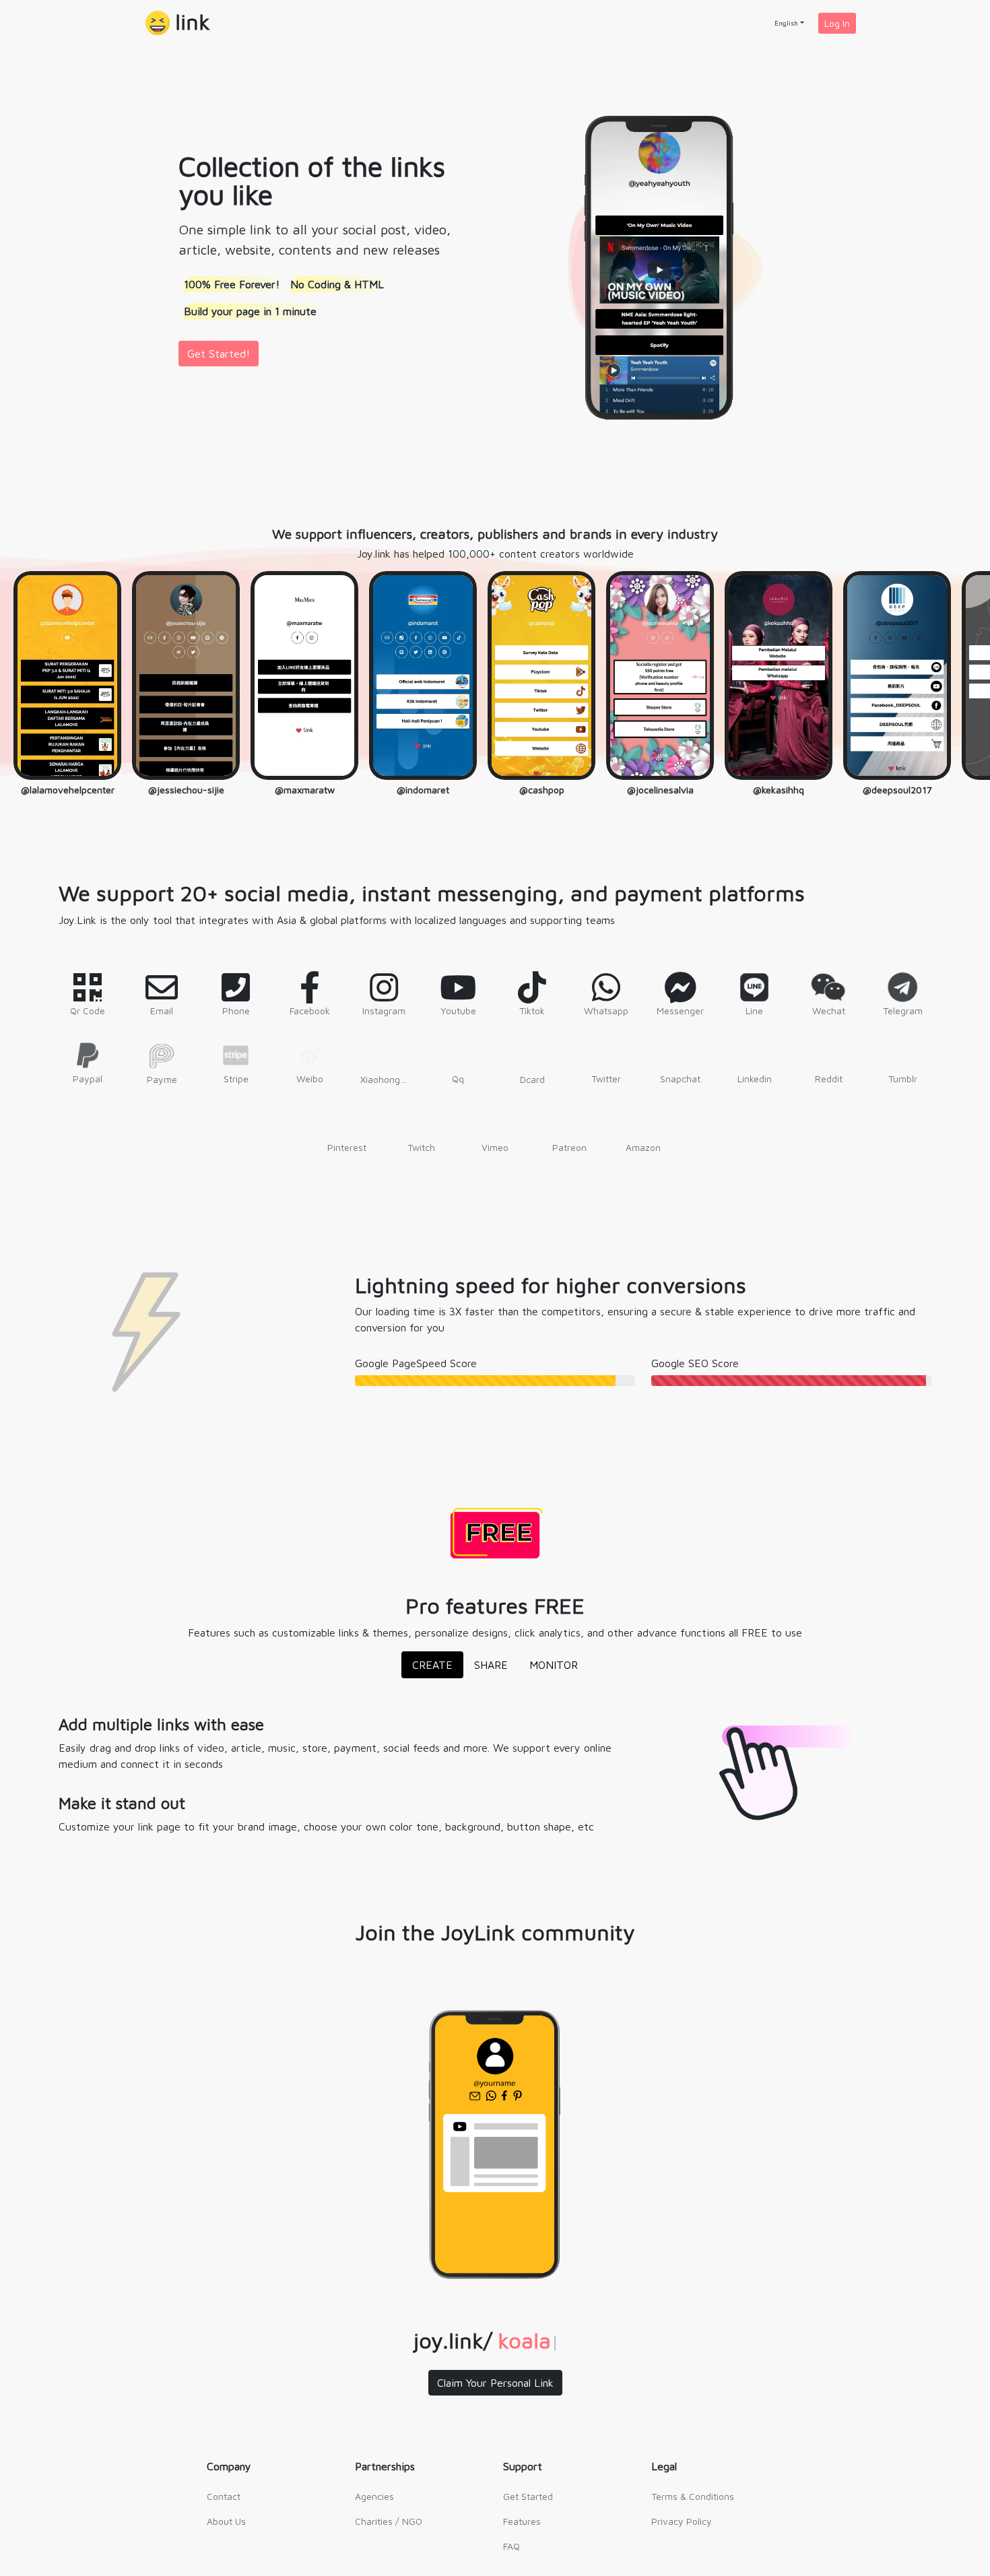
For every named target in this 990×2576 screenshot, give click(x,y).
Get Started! (219, 354)
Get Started (528, 2496)
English (786, 23)
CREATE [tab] (432, 1665)
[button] (178, 23)
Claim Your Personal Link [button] (495, 2383)
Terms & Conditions (693, 2496)
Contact (224, 2496)
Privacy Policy (682, 2521)
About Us (226, 2521)
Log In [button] (837, 23)
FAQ (511, 2546)
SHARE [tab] (491, 1665)
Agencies (374, 2496)
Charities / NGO (389, 2521)
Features (522, 2521)
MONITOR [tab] (554, 1665)
